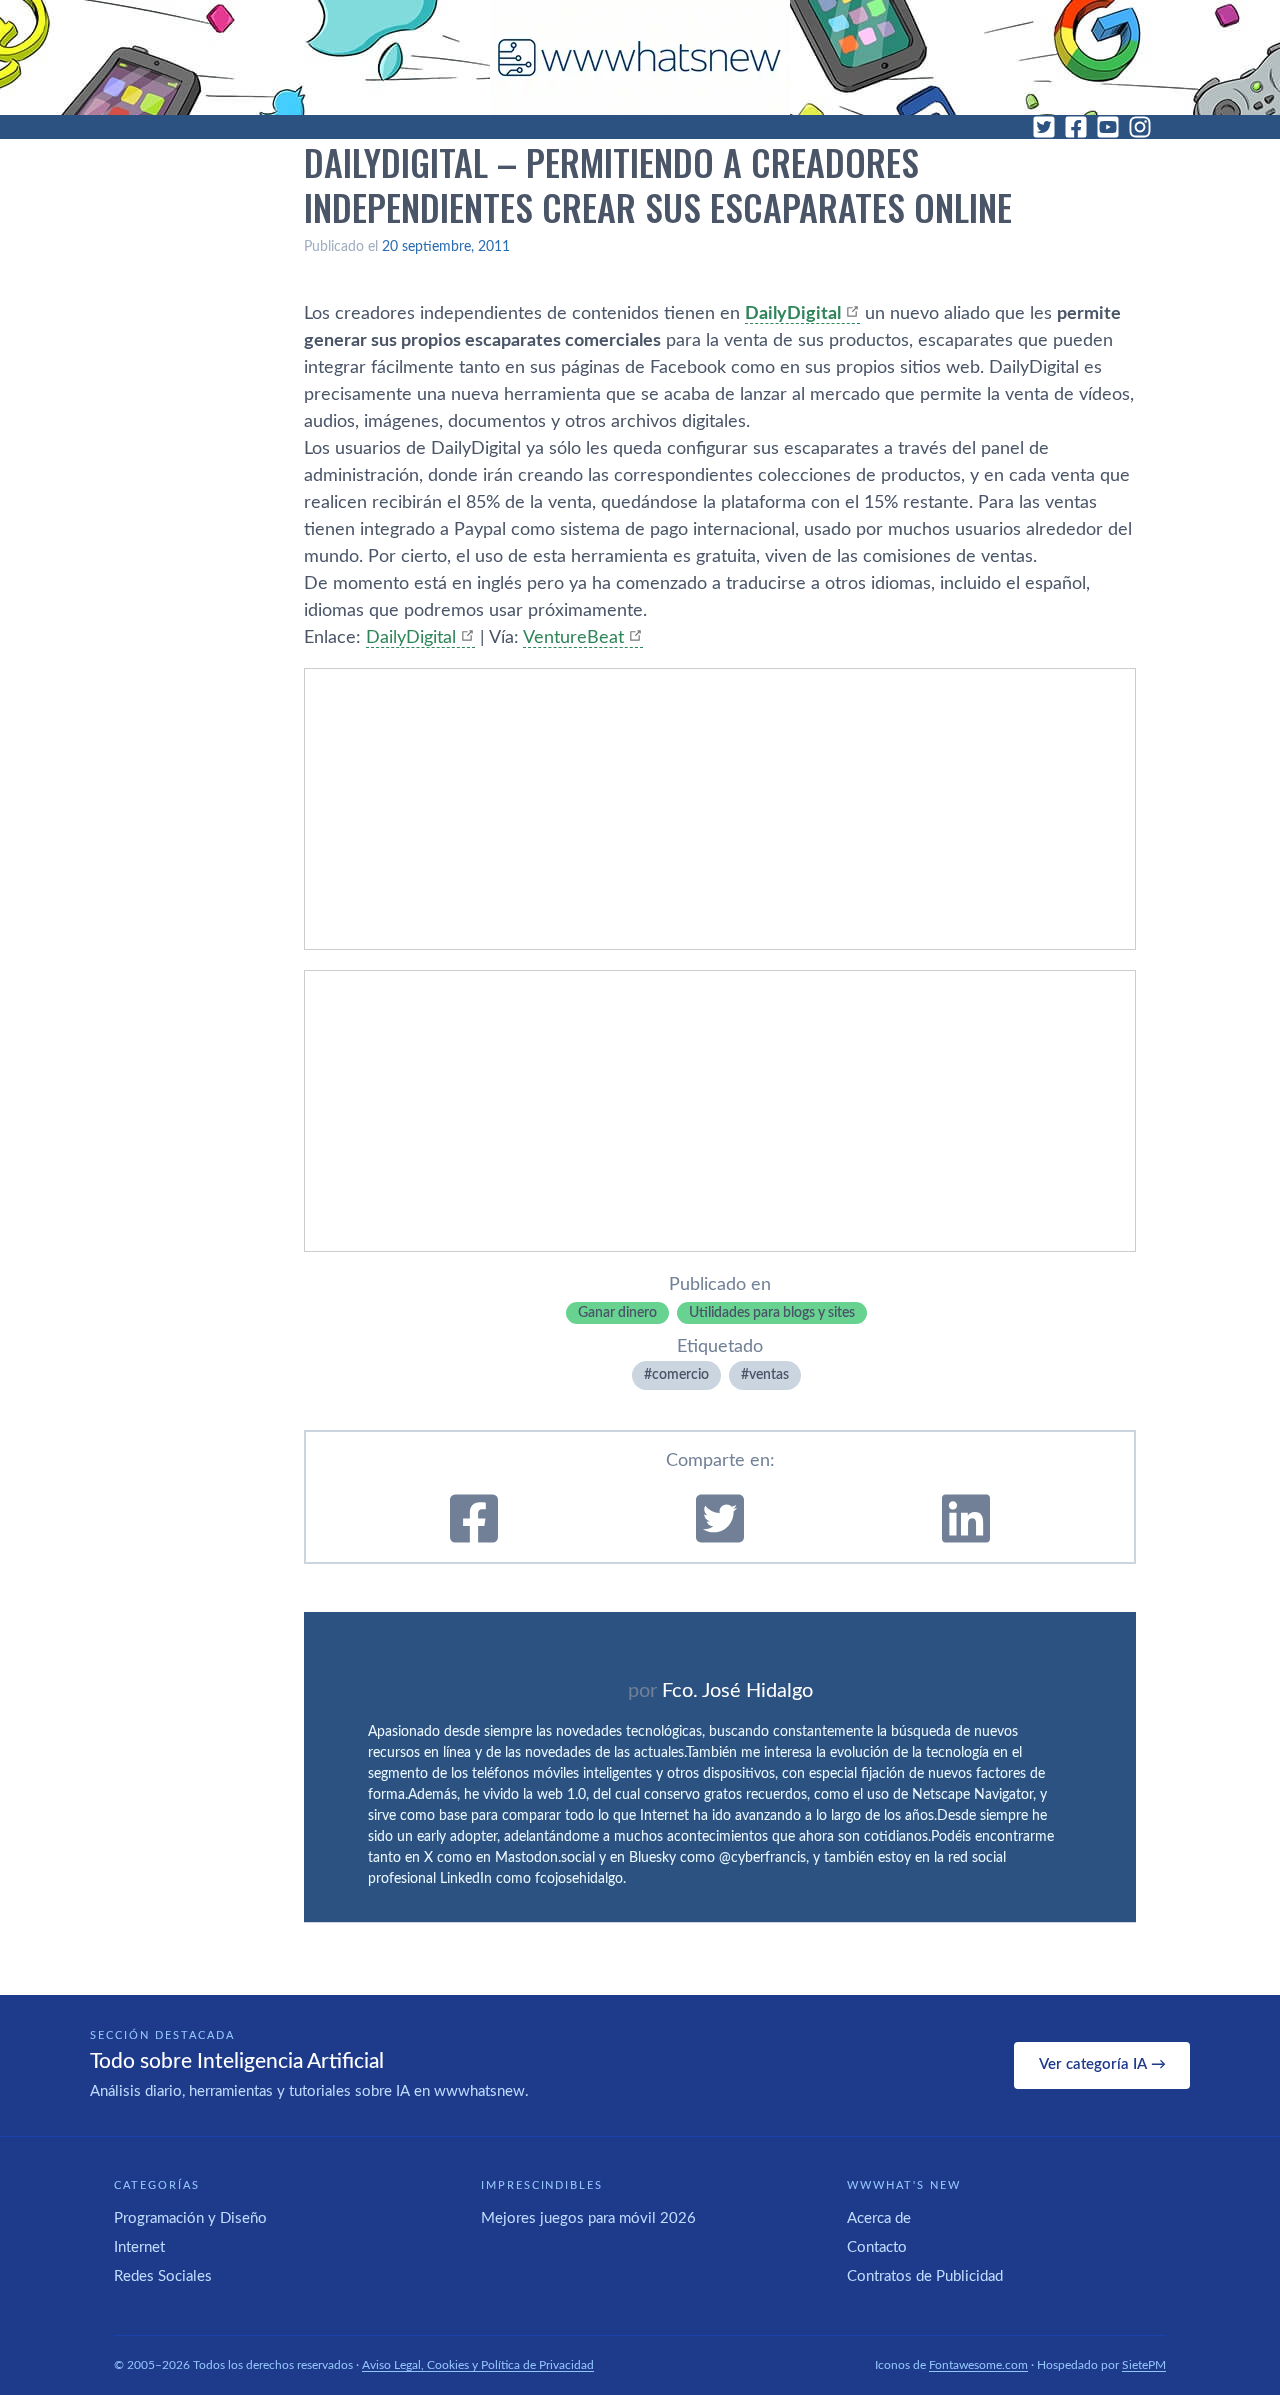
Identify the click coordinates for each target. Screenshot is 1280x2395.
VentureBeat (573, 638)
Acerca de (879, 2218)
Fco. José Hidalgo (737, 1691)
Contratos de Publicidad (925, 2276)
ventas (769, 1375)
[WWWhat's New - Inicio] (640, 57)
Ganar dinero (617, 1313)
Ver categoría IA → (1102, 2064)
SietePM (1144, 2365)
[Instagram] (1140, 127)
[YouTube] (1108, 127)
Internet (139, 2247)
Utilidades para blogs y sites (772, 1313)
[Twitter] (1044, 127)
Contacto (877, 2247)
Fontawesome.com (978, 2365)
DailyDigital (411, 638)
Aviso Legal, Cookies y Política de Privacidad (478, 2365)
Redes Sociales (163, 2276)
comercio (680, 1375)
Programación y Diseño (190, 2218)
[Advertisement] (720, 809)
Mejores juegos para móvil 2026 (588, 2218)
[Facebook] (1076, 127)
